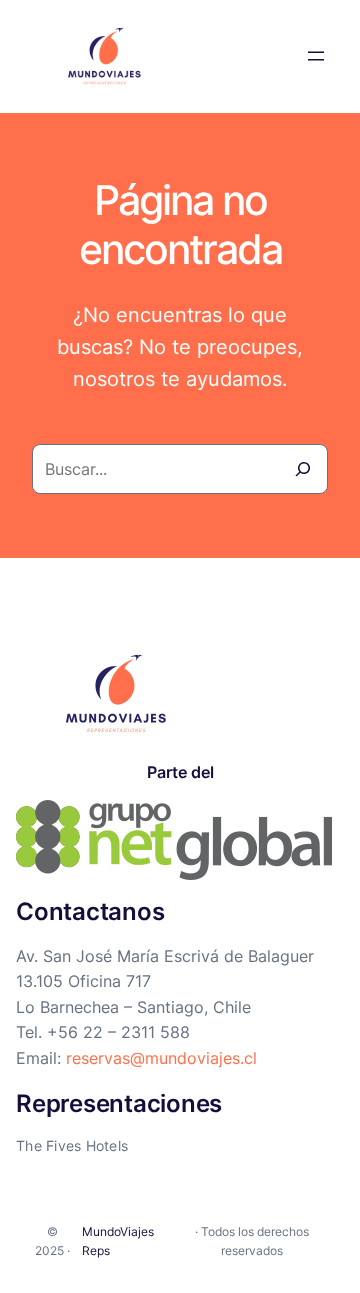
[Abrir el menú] (316, 56)
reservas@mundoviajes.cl (161, 1058)
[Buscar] (303, 469)
